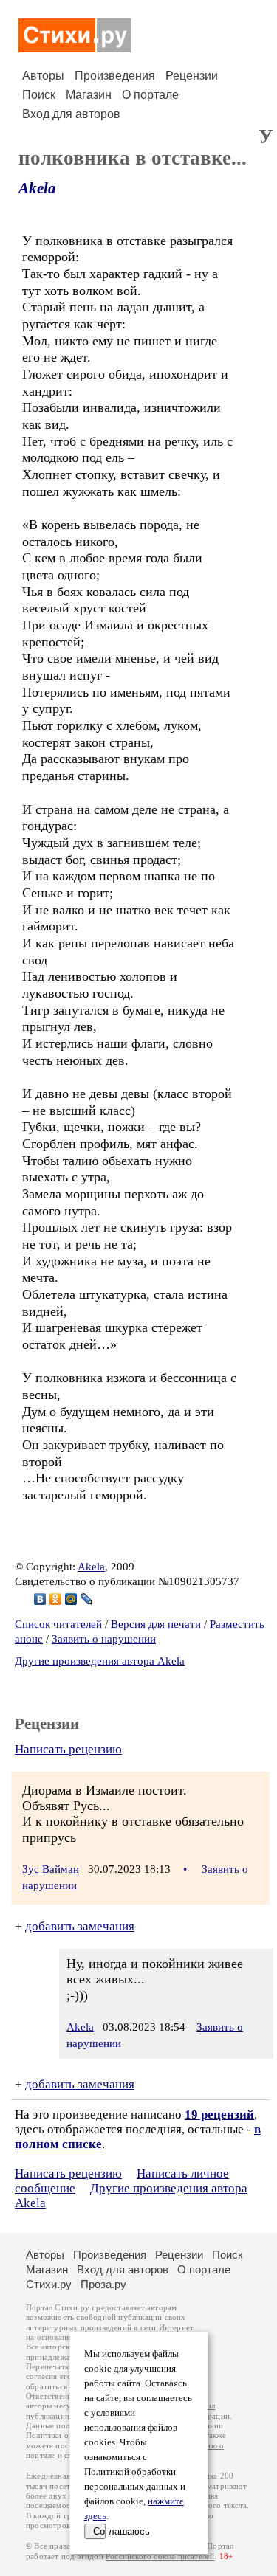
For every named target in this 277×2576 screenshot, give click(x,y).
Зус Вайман (51, 1869)
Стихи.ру (49, 2284)
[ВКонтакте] (40, 1599)
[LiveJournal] (87, 1599)
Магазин (89, 95)
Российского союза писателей (160, 2556)
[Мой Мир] (71, 1599)
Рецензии (192, 76)
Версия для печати (156, 1624)
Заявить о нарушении (104, 1639)
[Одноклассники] (56, 1599)
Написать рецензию (68, 1749)
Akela (37, 188)
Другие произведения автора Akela (100, 1661)
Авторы (43, 76)
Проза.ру (103, 2284)
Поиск (39, 95)
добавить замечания (80, 1926)
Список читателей (58, 1624)
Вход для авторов (71, 114)
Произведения (115, 76)
